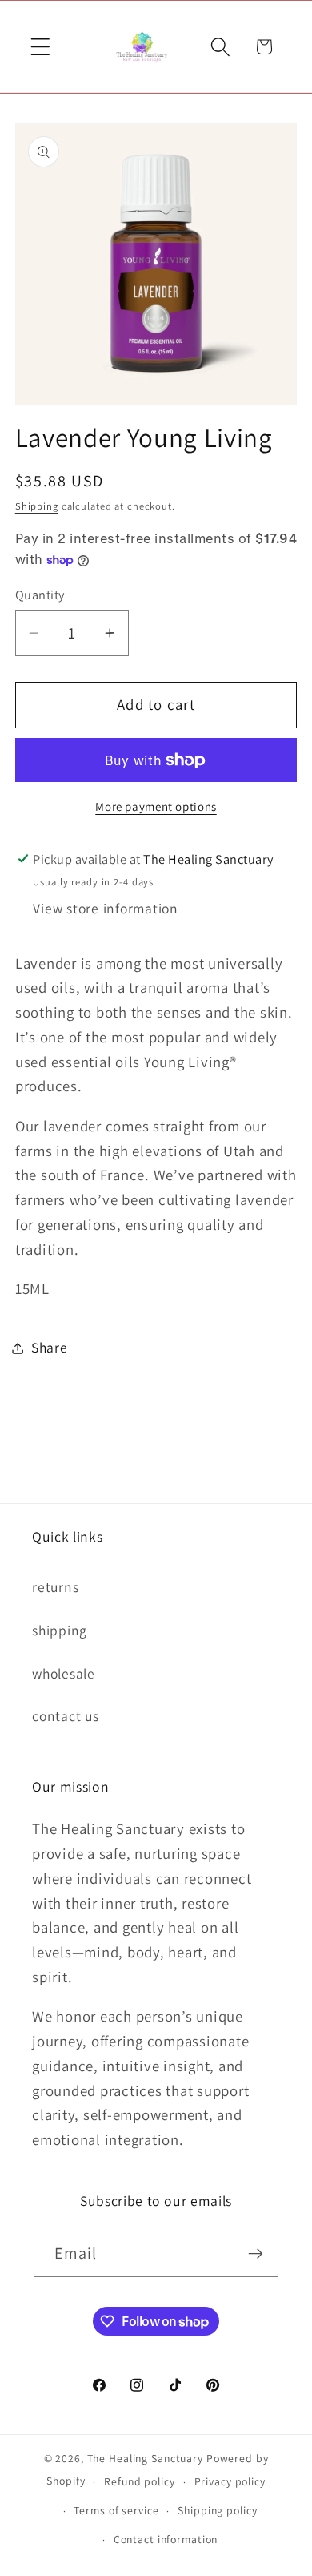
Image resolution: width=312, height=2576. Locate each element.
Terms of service (116, 2510)
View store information (106, 908)
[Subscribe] (256, 2254)
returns (55, 1587)
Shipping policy (217, 2510)
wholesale (64, 1673)
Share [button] (50, 1347)
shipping (60, 1630)
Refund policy (139, 2481)
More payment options (156, 806)
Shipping (37, 506)
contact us (66, 1716)
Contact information (166, 2539)
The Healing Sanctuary (145, 2458)
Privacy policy (230, 2481)
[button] (40, 47)
